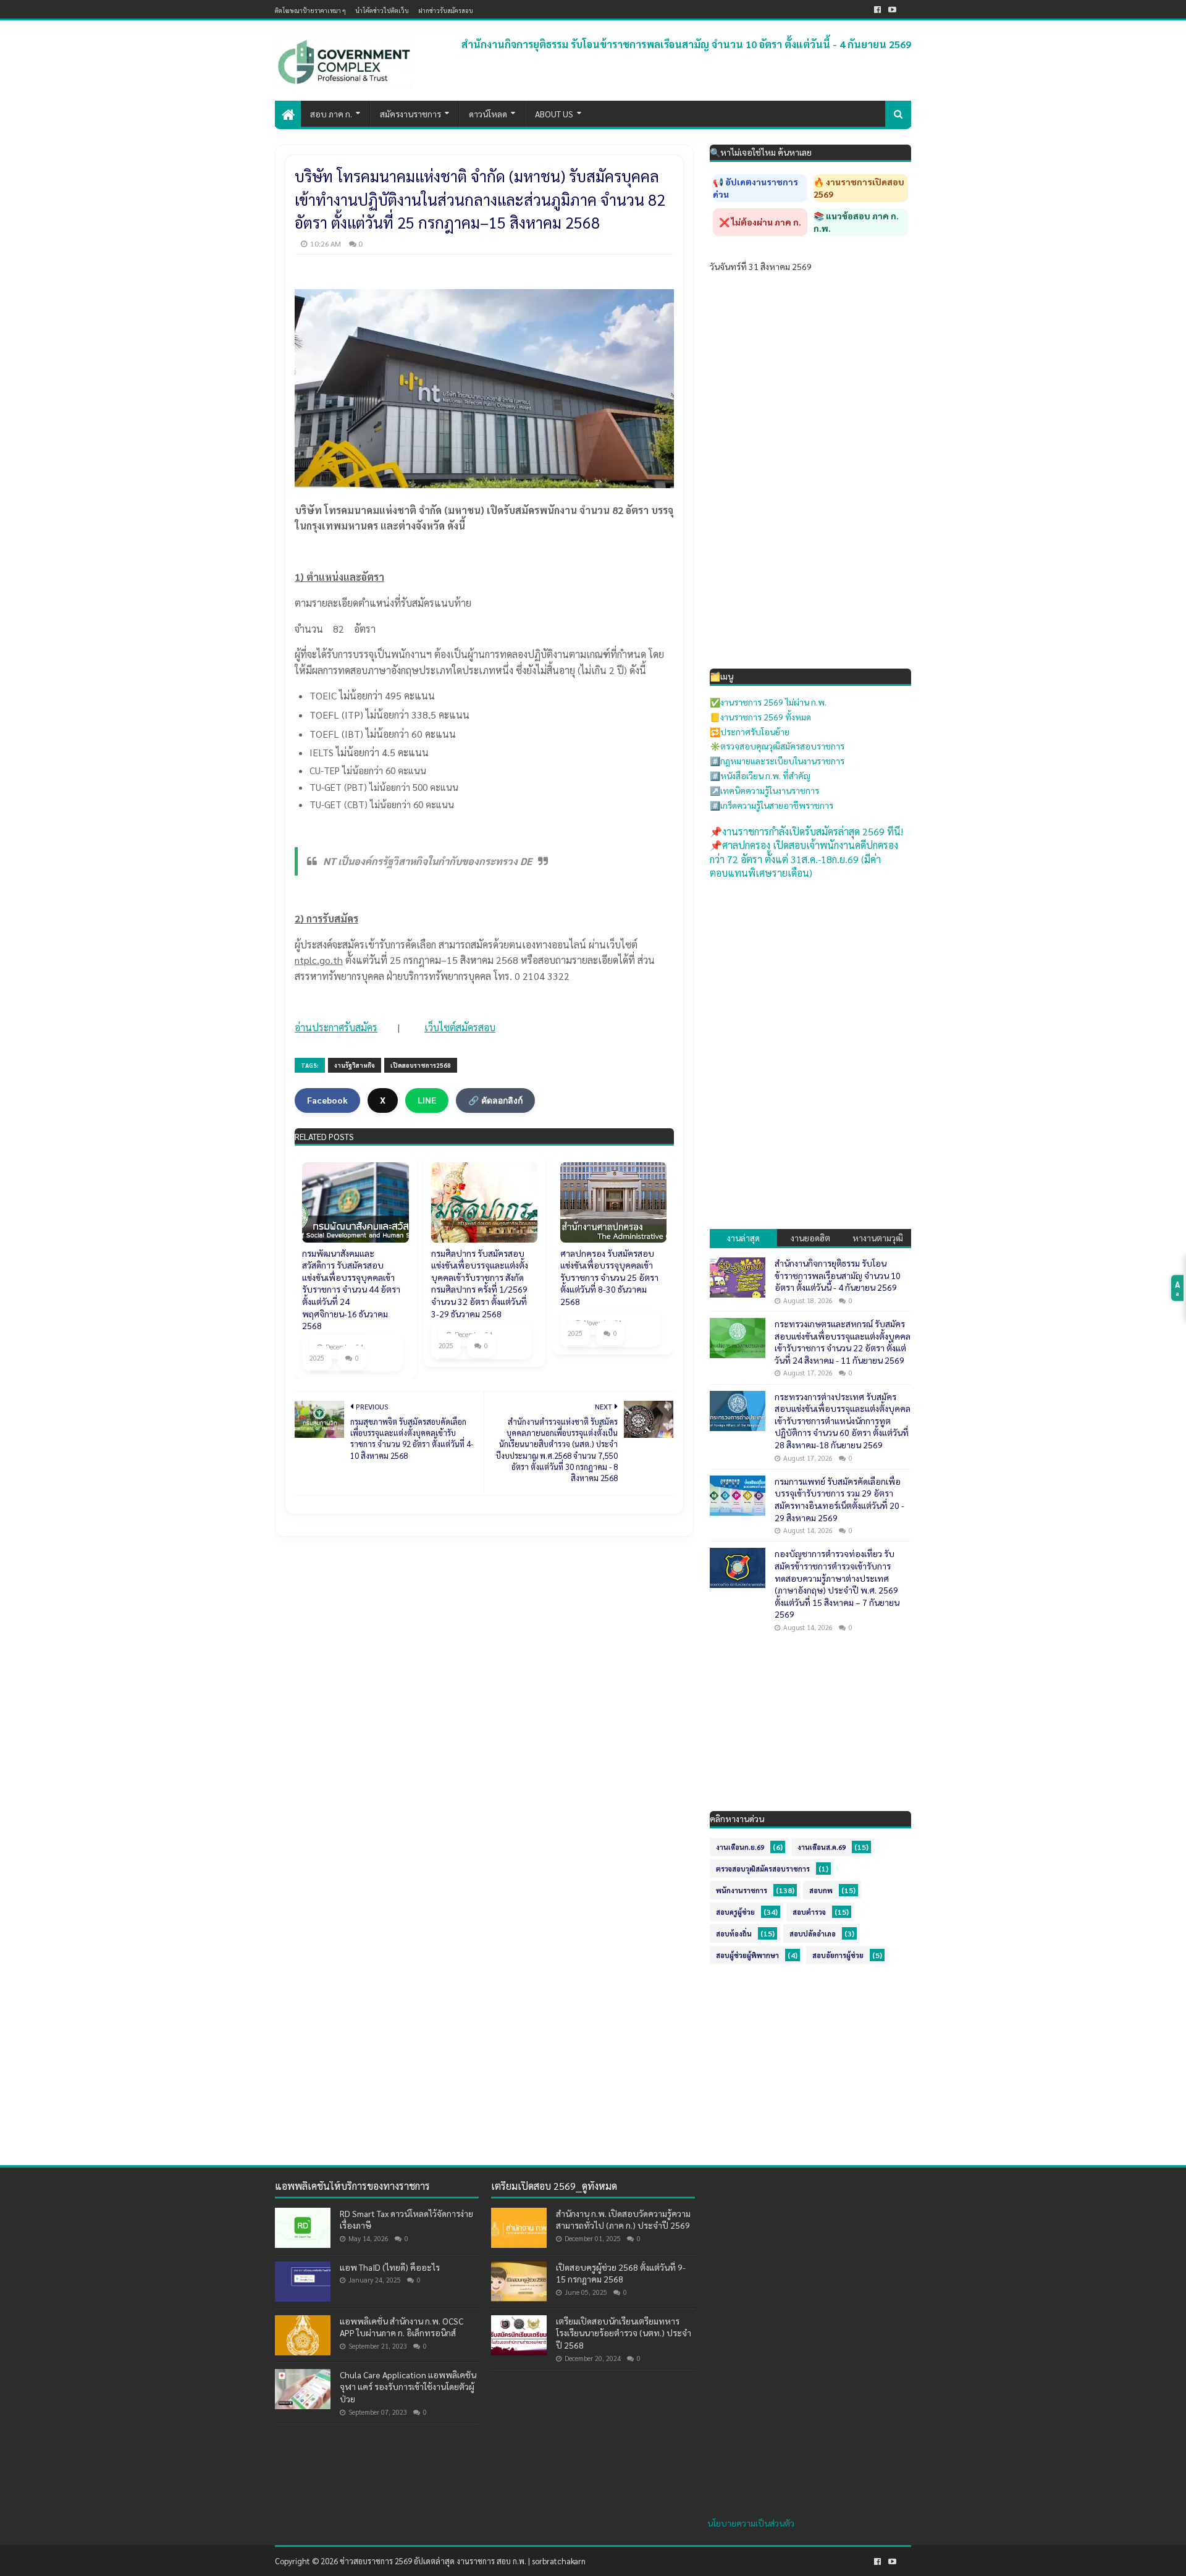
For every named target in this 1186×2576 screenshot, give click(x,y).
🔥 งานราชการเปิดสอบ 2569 (859, 188)
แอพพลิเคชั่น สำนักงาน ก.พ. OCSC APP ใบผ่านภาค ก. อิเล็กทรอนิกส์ (402, 2327)
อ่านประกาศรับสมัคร (336, 1027)
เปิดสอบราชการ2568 (421, 1065)
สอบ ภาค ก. (331, 114)
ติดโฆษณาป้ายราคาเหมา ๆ (310, 10)
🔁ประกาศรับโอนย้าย (750, 732)
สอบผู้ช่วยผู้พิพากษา (747, 1955)
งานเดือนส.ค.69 (822, 1847)
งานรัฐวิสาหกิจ (355, 1065)
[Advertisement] (810, 970)
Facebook (327, 1100)
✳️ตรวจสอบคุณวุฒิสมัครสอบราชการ (777, 746)
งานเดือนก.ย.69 (740, 1847)
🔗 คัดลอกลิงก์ (495, 1100)
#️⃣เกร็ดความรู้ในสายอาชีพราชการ (772, 805)
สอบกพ (821, 1890)
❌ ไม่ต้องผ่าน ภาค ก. (760, 222)
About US (554, 114)
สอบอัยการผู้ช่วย (838, 1955)
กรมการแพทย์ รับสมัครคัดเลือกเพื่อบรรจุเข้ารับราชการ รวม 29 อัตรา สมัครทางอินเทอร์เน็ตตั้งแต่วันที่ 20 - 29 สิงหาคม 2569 (839, 1499)
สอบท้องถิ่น (734, 1934)
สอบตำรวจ (809, 1912)
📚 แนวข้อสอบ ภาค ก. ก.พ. (856, 222)
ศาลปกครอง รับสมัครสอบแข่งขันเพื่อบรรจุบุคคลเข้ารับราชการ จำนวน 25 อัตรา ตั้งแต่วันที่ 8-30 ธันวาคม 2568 (609, 1277)
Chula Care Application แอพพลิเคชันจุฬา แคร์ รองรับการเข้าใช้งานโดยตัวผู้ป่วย (408, 2387)
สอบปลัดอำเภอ (813, 1934)
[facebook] (877, 10)
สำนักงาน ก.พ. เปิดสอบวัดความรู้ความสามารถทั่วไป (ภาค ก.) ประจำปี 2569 (623, 2219)
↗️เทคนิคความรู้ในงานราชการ (764, 790)
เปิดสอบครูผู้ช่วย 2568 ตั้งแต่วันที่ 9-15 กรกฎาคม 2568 (621, 2273)
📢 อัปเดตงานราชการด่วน (755, 188)
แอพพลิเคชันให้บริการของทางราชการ (352, 2186)
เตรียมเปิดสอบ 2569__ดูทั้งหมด (554, 2186)
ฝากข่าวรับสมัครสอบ (446, 10)
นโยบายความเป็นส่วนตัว (751, 2523)
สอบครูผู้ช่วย (735, 1912)
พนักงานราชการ (742, 1890)
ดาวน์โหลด (488, 114)
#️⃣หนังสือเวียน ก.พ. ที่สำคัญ (760, 775)
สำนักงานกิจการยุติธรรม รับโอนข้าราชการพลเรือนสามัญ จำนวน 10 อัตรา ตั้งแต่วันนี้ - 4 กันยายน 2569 (686, 44)
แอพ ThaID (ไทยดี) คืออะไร (390, 2267)
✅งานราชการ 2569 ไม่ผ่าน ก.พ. (768, 702)
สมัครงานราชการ (410, 114)
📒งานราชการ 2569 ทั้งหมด (760, 717)
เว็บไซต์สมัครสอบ (460, 1027)
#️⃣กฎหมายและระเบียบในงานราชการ (777, 761)
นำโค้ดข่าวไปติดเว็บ (382, 10)
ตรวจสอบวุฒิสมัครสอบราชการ (763, 1869)
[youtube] (892, 10)
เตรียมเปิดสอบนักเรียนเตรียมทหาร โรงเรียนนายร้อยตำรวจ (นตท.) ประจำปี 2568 (624, 2333)
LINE (427, 1100)
